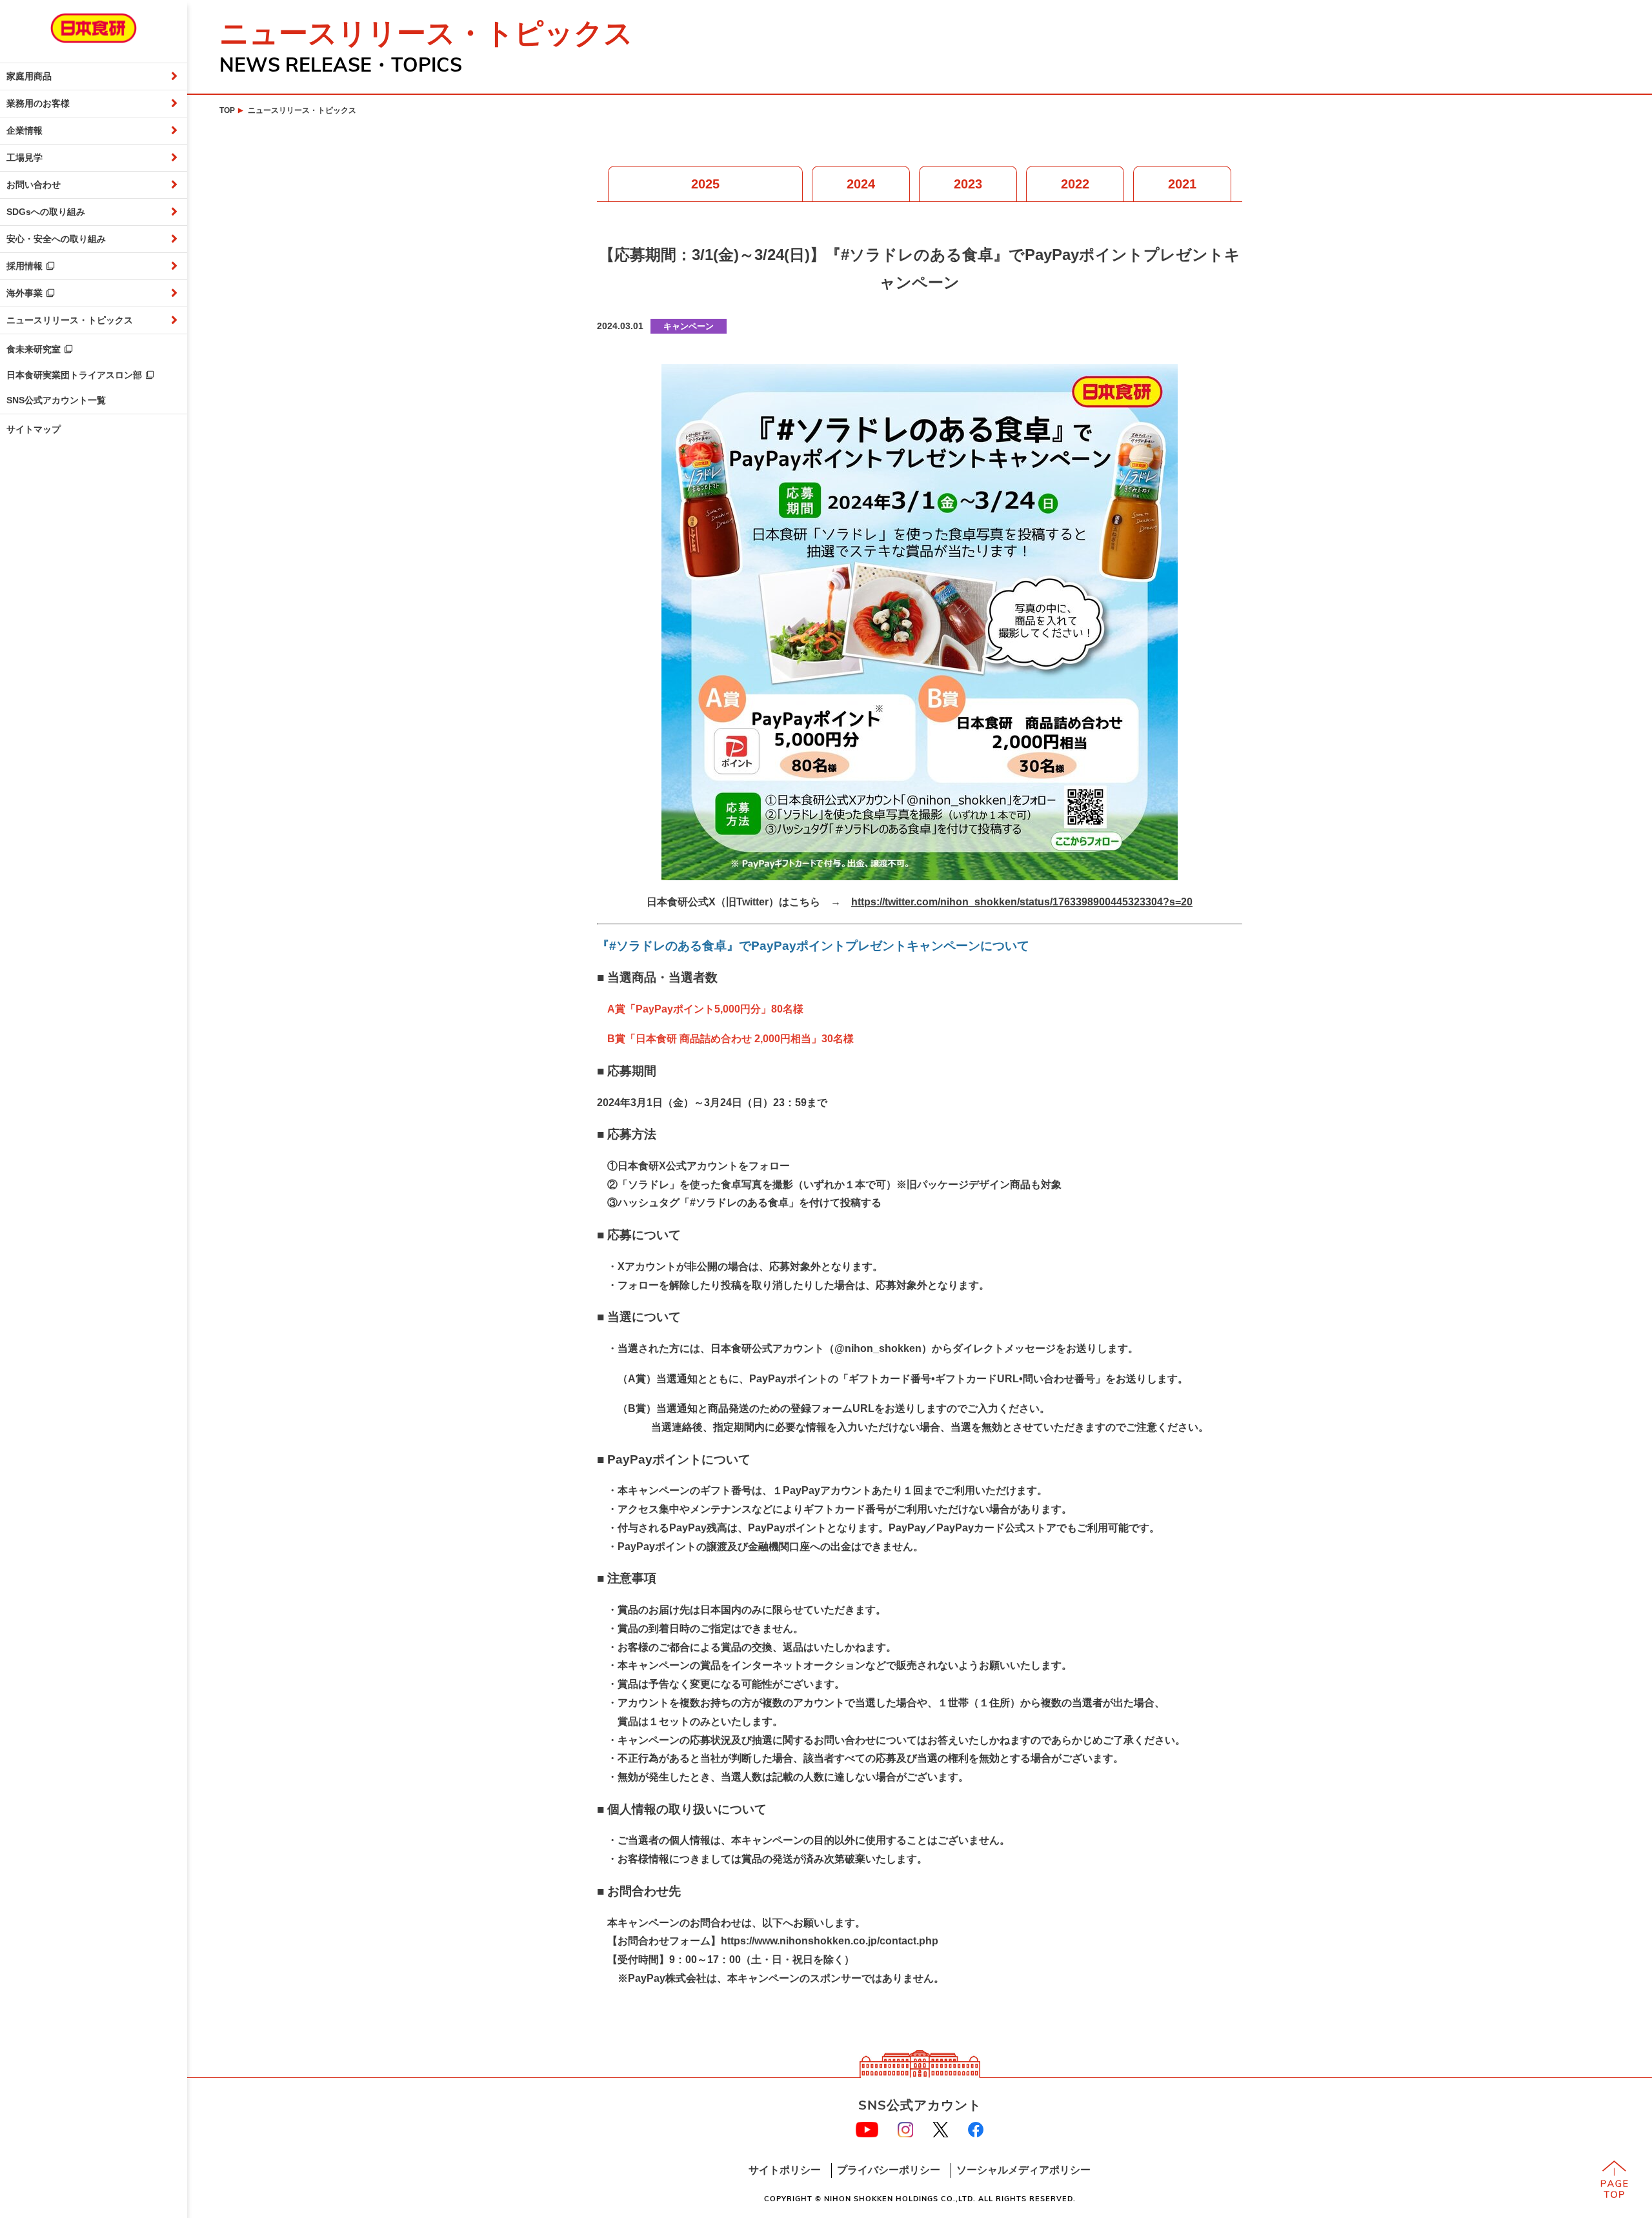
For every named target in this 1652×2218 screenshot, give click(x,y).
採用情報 (25, 266)
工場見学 (25, 157)
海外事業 (25, 293)
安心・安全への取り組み (56, 239)
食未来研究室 (34, 349)
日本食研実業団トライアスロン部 (74, 375)
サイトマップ (34, 429)
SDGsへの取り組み (46, 212)
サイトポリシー (785, 2170)
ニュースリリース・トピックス (70, 320)
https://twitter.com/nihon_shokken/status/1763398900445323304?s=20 (1022, 902)
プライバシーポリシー (889, 2170)
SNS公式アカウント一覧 (56, 400)
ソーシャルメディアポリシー (1023, 2170)
